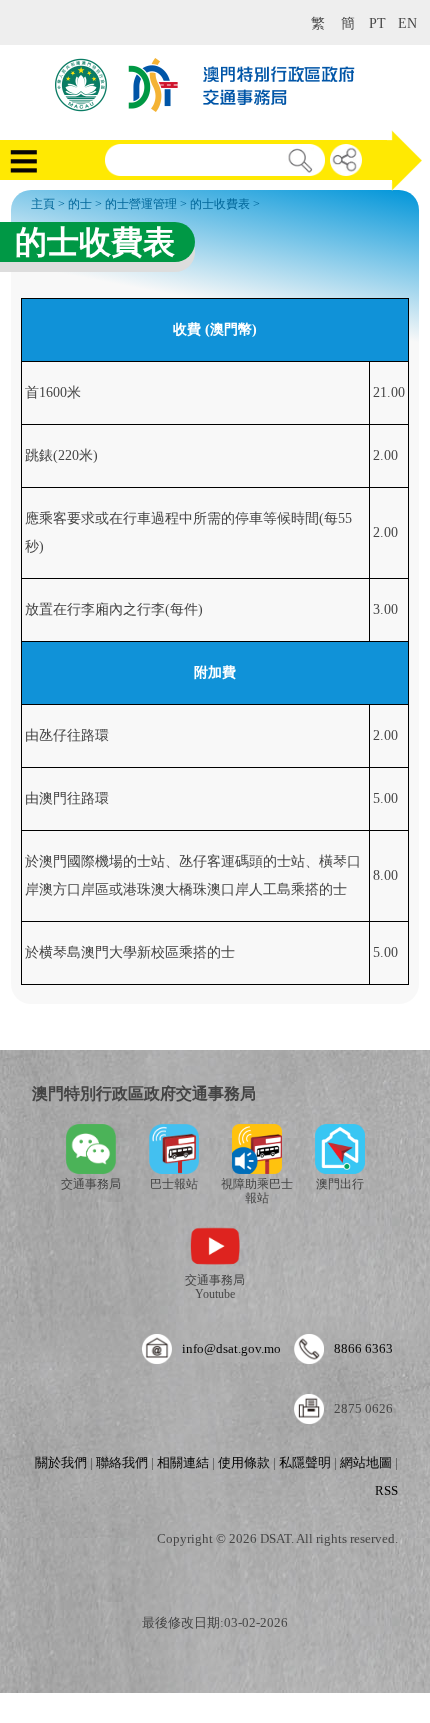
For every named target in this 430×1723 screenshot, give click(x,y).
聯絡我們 (122, 1462)
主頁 (43, 204)
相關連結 (183, 1462)
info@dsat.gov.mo (231, 1348)
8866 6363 (363, 1348)
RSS (386, 1490)
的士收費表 (220, 204)
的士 (80, 204)
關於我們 (61, 1462)
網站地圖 (366, 1462)
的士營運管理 (141, 204)
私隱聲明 (305, 1462)
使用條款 (244, 1462)
